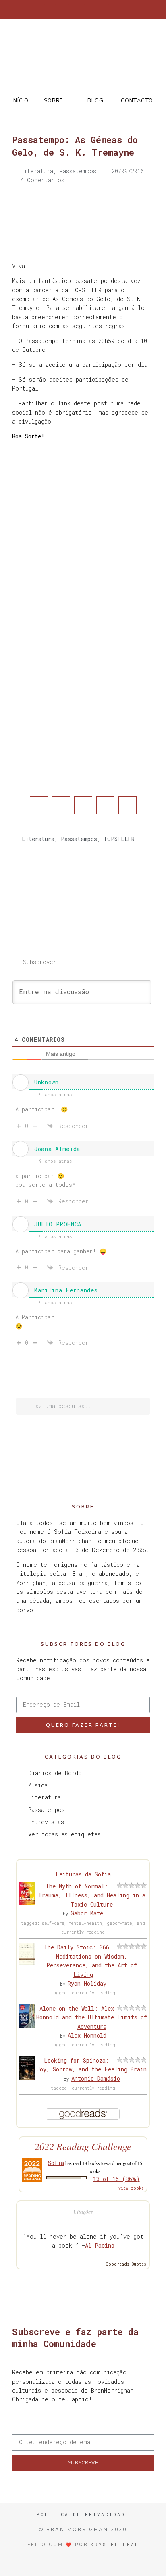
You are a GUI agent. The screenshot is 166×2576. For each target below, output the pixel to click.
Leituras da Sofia (83, 1874)
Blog (95, 101)
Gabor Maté (87, 1913)
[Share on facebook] (39, 805)
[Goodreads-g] (90, 10)
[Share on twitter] (61, 805)
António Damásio (96, 2078)
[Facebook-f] (50, 10)
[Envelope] (116, 10)
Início (20, 101)
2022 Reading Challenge (83, 2146)
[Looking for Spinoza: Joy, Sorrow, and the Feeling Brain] (27, 2078)
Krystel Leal (115, 2544)
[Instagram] (77, 10)
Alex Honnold (87, 2035)
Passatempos (79, 839)
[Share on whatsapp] (128, 805)
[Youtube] (103, 10)
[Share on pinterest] (105, 805)
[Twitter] (63, 10)
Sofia (56, 2163)
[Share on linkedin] (83, 805)
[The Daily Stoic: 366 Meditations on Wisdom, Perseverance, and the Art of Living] (27, 1963)
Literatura (38, 839)
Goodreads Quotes (126, 2264)
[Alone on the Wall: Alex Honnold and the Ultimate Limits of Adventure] (27, 2025)
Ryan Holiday (87, 1983)
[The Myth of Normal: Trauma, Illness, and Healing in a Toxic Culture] (27, 1903)
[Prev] (48, 899)
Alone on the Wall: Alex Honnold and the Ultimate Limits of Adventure (92, 2017)
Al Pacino (100, 2245)
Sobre (53, 101)
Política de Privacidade (83, 2514)
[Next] (118, 899)
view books (131, 2188)
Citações (83, 2211)
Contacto (137, 101)
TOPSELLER (119, 839)
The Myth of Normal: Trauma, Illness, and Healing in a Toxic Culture (92, 1895)
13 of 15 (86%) (116, 2179)
